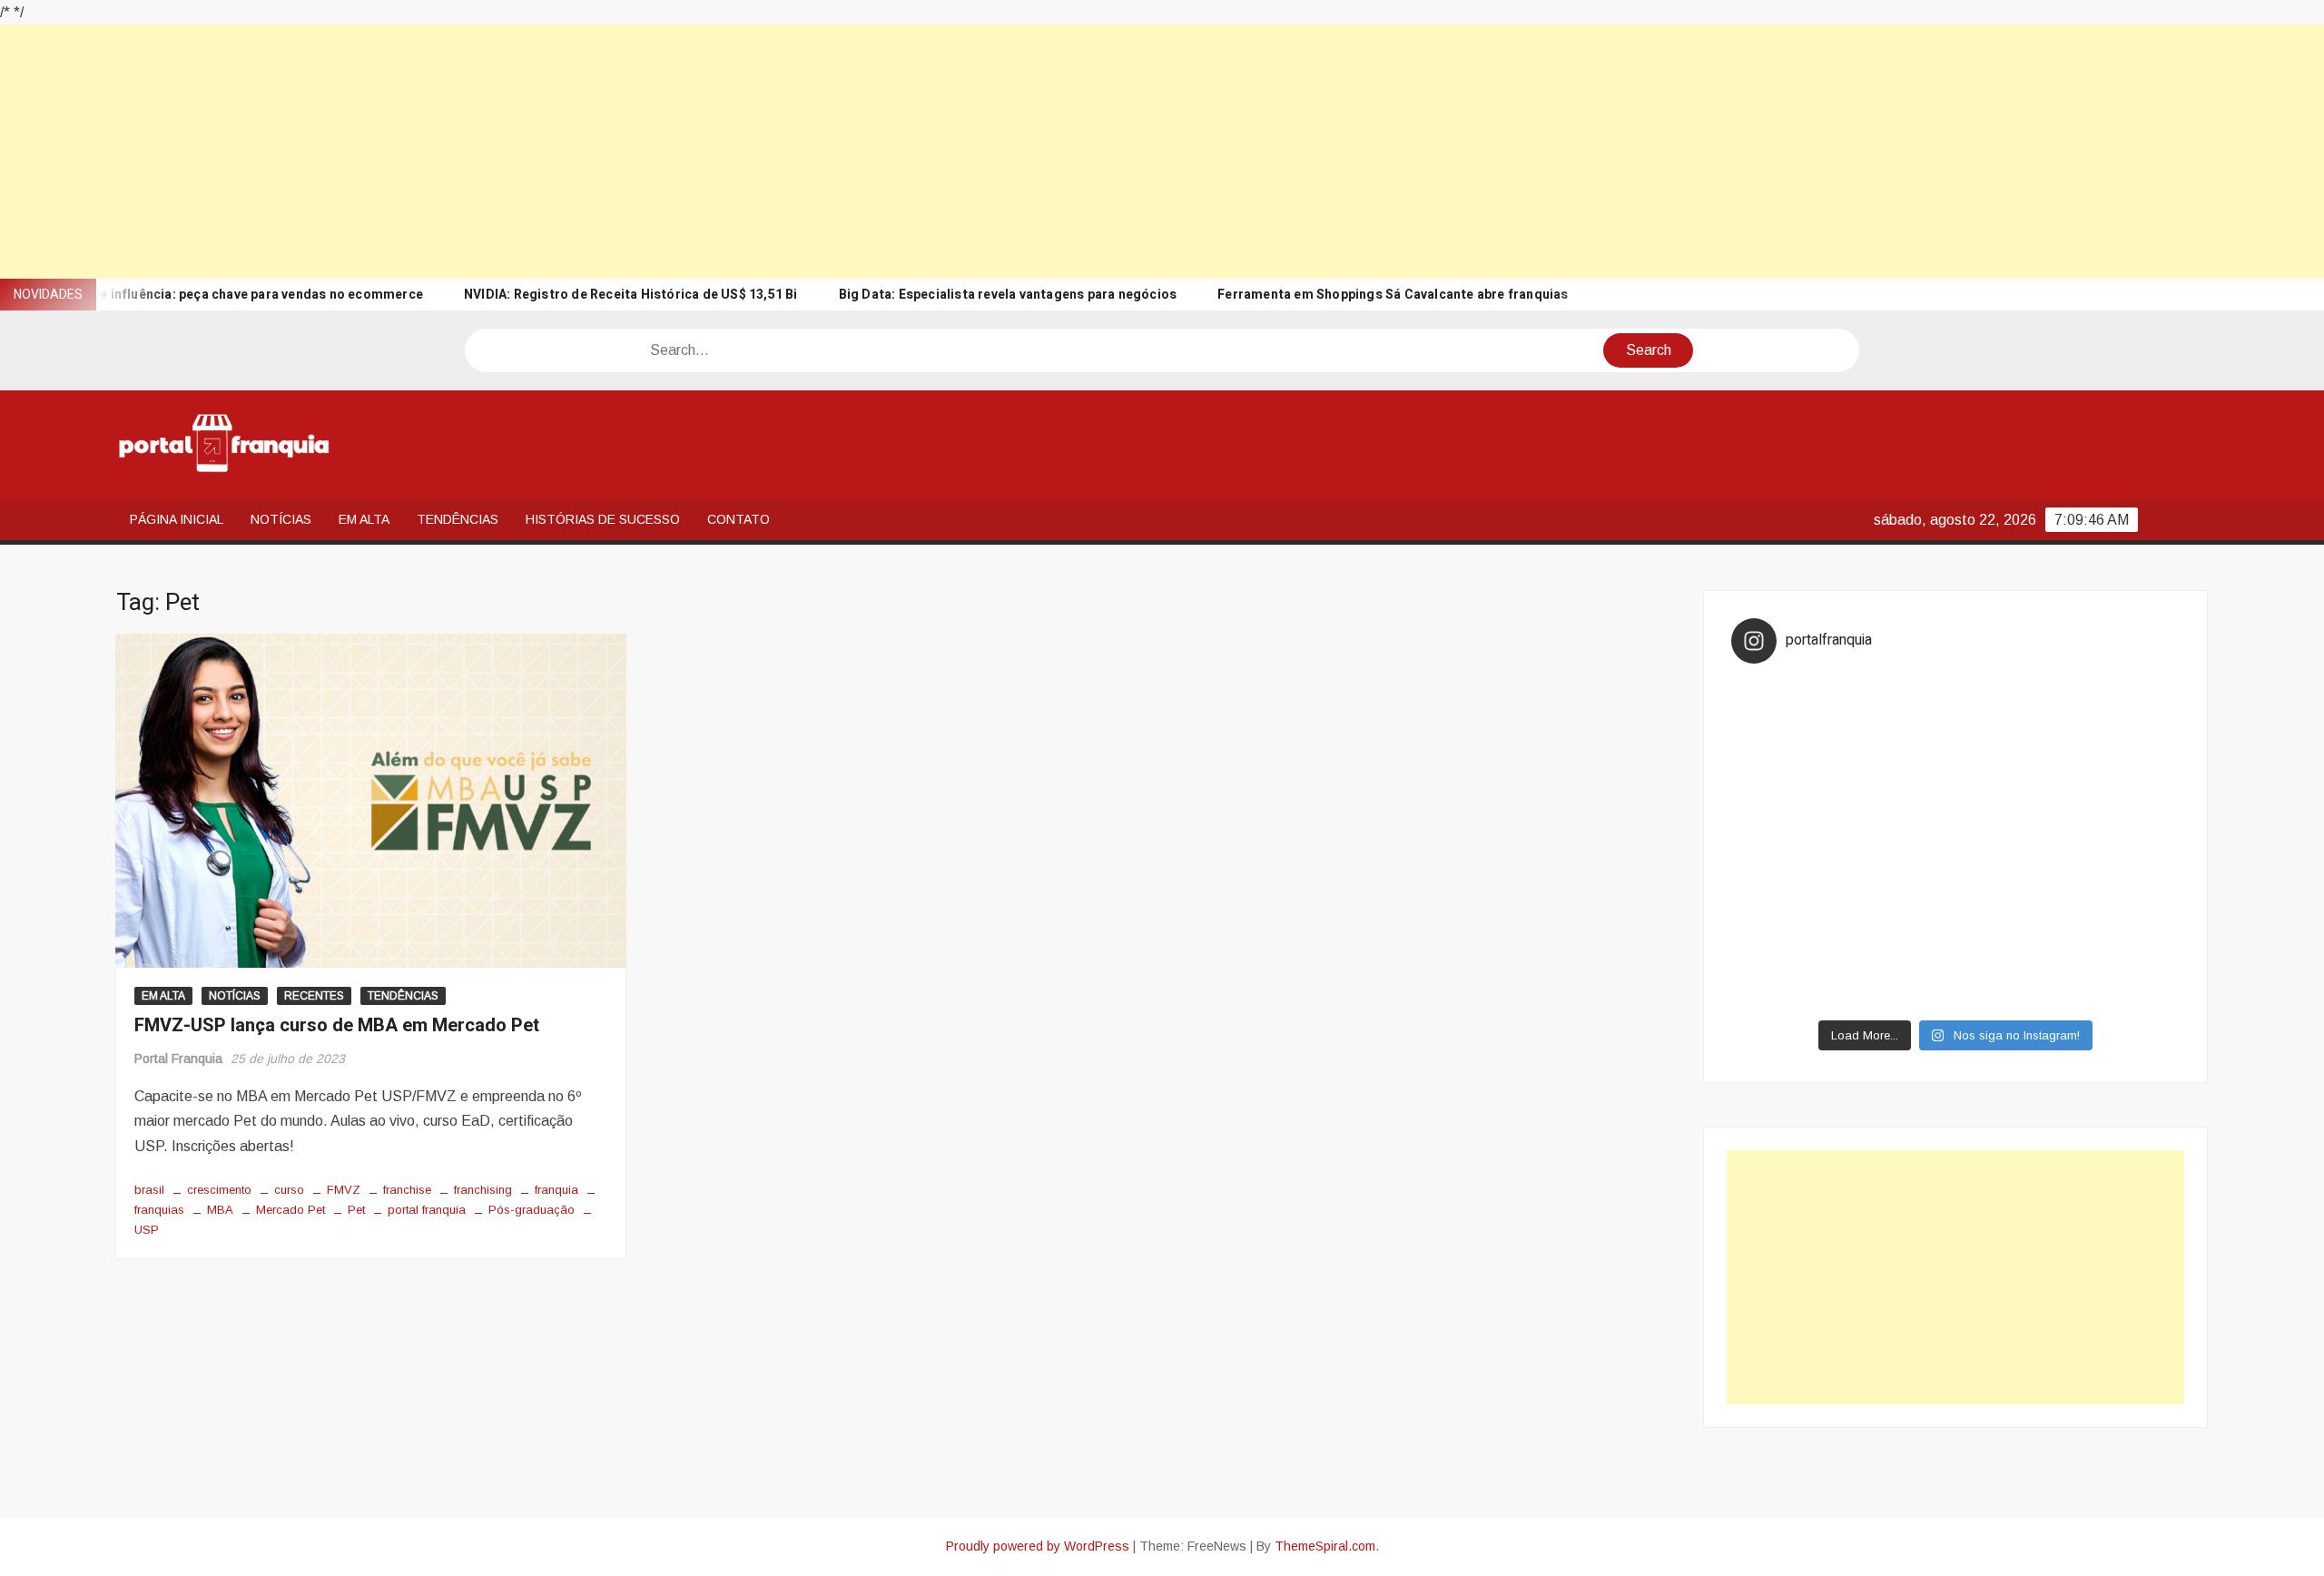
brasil (149, 1190)
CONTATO (739, 519)
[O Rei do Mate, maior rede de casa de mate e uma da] (2012, 711)
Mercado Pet (290, 1210)
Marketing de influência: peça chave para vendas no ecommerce (223, 295)
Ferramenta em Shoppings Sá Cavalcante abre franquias (1393, 295)
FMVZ (344, 1190)
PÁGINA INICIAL (177, 519)
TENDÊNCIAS (458, 519)
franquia (556, 1190)
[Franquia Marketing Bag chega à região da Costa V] (2124, 911)
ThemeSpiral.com (1325, 1546)
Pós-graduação (532, 1210)
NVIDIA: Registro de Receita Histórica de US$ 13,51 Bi (631, 295)
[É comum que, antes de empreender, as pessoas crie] (2124, 778)
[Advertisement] (545, 152)
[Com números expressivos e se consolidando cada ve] (1787, 844)
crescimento (219, 1190)
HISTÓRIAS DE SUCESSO (603, 519)
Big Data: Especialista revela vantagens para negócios (1008, 295)
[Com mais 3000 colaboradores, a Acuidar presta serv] (2012, 911)
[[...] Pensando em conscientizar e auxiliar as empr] (1787, 911)
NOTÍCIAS (281, 519)
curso (289, 1190)
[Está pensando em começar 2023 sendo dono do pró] (1900, 978)
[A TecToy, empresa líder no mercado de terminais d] (1900, 844)
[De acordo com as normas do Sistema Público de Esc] (2124, 844)
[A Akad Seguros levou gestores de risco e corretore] (2012, 844)
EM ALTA (364, 519)
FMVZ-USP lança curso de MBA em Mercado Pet (337, 1025)
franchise (407, 1190)
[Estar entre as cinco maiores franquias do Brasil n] (1900, 911)
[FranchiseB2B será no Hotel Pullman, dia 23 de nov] (2124, 978)
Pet (356, 1210)
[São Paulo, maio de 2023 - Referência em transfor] (1787, 711)
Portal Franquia (178, 1059)
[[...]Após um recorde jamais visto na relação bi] (1900, 778)
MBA (220, 1210)
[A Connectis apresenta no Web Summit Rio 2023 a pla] (2012, 778)
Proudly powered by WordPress (1038, 1546)
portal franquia (427, 1210)
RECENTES (314, 996)
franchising (483, 1190)
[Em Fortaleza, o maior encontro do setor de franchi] (1787, 978)
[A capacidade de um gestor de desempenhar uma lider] (1900, 711)
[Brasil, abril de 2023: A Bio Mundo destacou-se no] (2124, 711)
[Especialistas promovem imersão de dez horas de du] (2012, 978)
